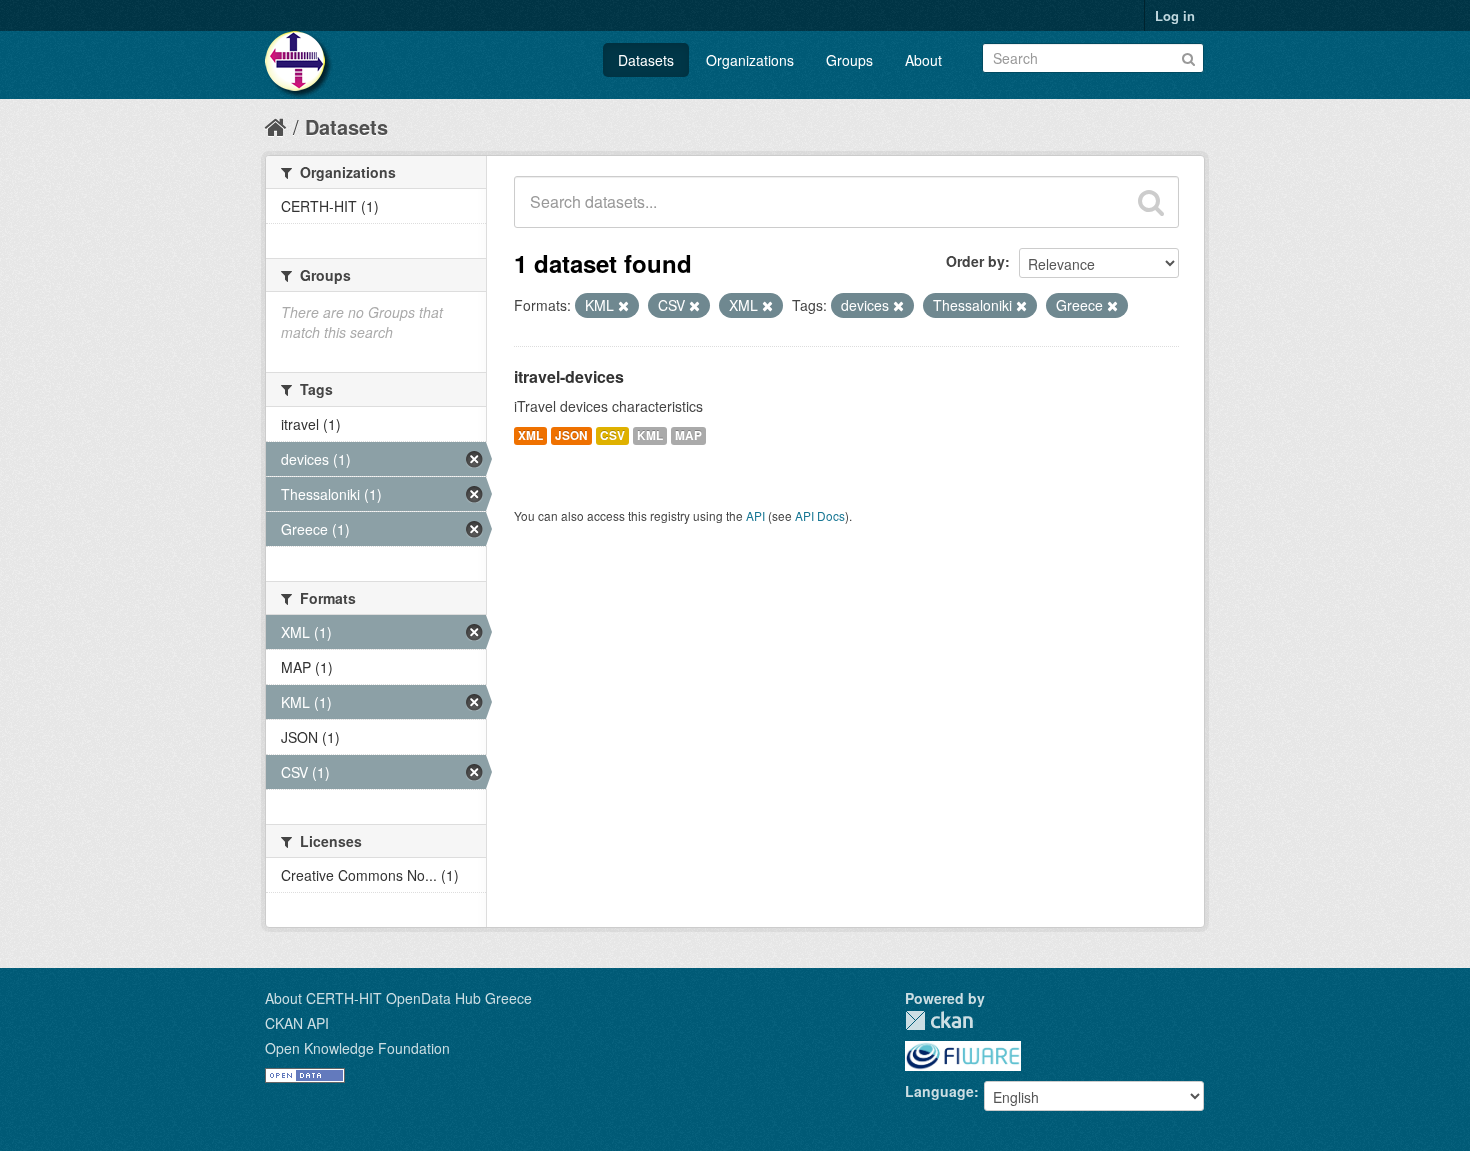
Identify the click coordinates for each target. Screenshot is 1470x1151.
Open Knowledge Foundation (357, 1048)
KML (650, 435)
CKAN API (297, 1023)
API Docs (820, 515)
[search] (1151, 202)
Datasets (646, 60)
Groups (849, 60)
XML (530, 435)
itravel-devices (569, 376)
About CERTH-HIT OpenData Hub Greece (398, 998)
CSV (612, 435)
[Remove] (623, 306)
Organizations (750, 60)
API (755, 515)
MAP (688, 435)
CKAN (939, 1020)
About (923, 60)
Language (939, 1091)
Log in (1175, 15)
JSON (571, 435)
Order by (975, 261)
